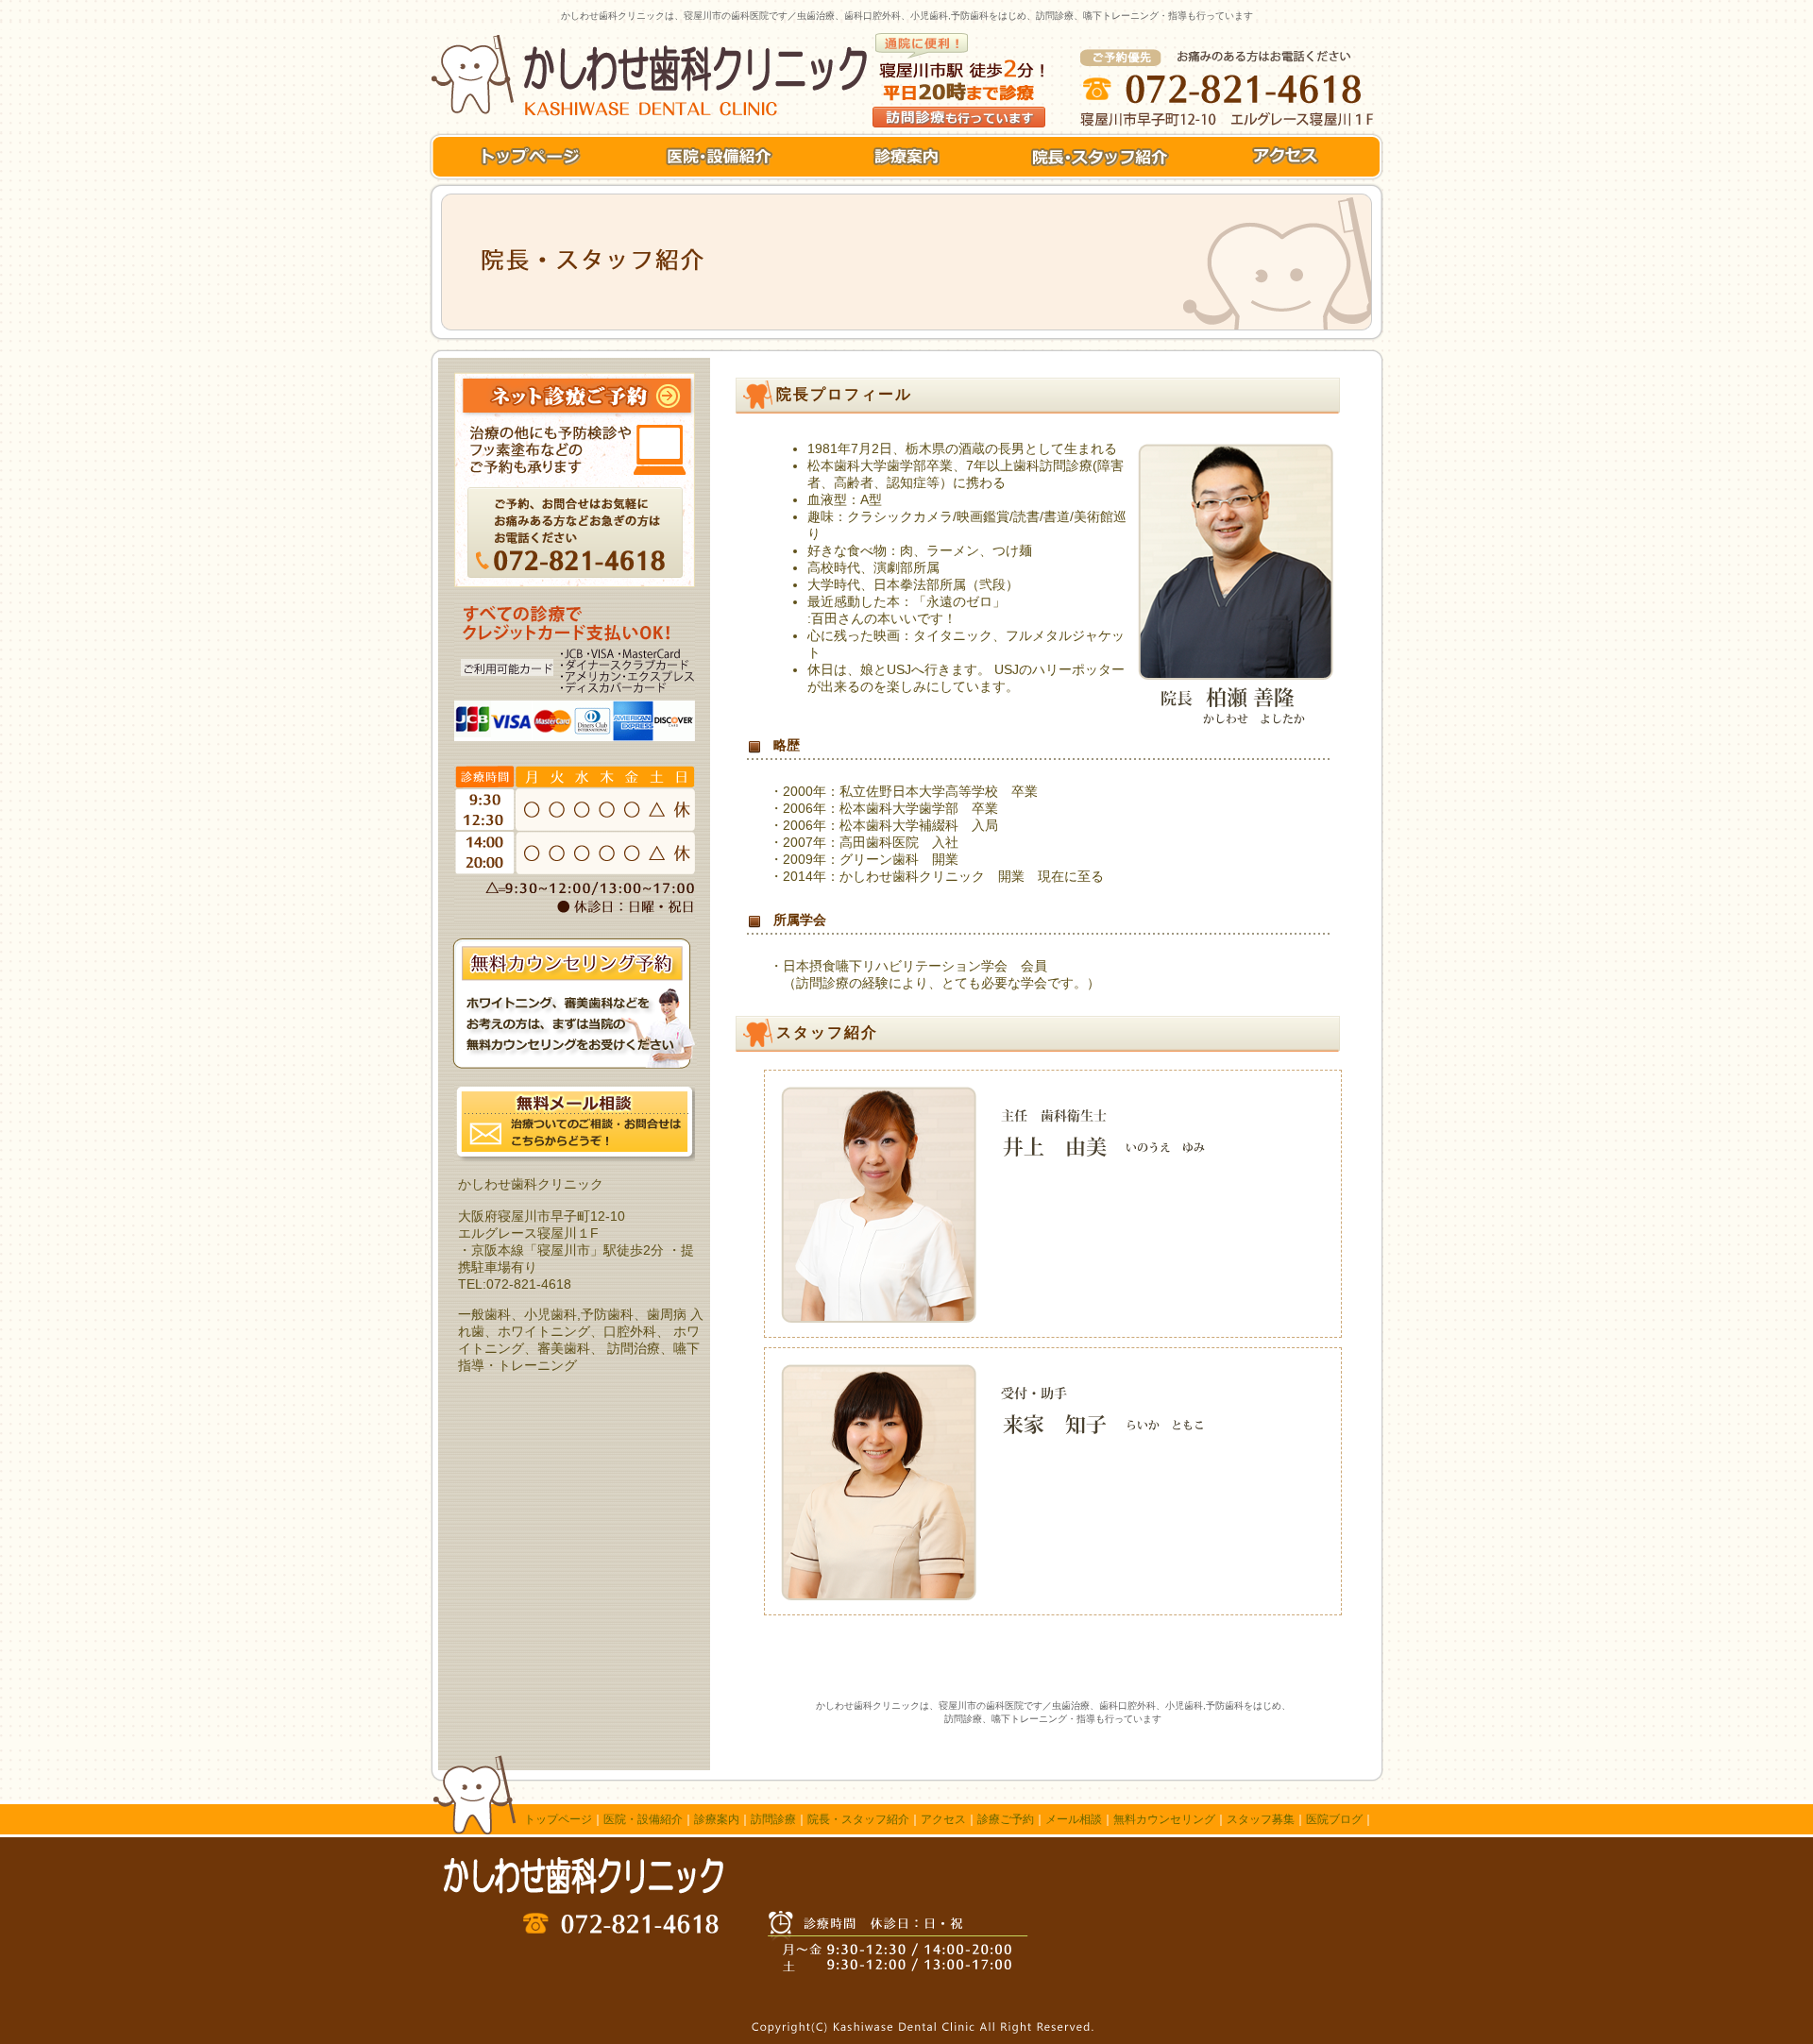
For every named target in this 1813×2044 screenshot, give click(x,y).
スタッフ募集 (1261, 1819)
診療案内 (717, 1819)
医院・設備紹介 (643, 1819)
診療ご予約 (1006, 1819)
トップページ (558, 1819)
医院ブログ (1334, 1819)
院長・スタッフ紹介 (858, 1819)
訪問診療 (773, 1819)
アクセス (943, 1819)
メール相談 (1074, 1819)
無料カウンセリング (1164, 1819)
